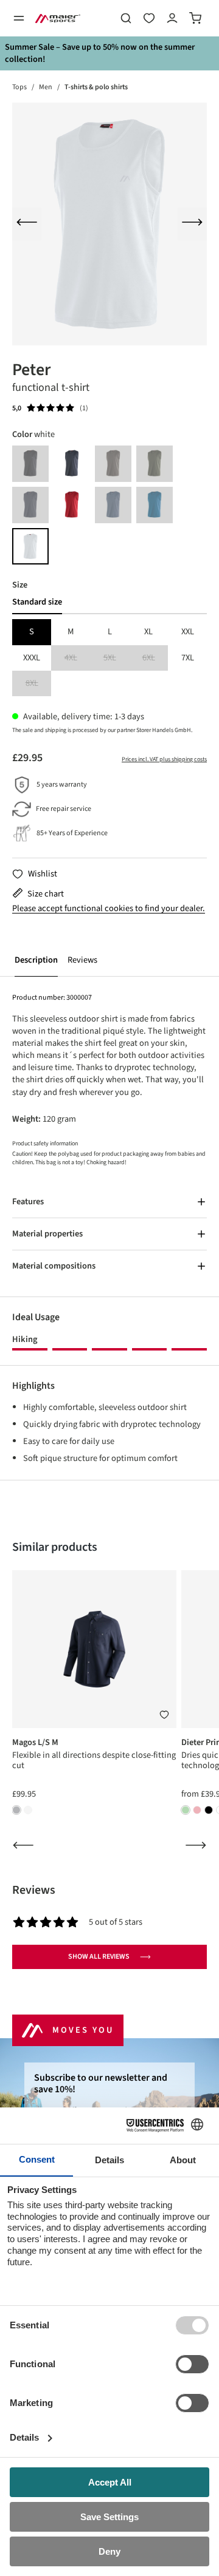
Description (36, 960)
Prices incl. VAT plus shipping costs (164, 759)
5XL (116, 658)
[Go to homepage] (58, 18)
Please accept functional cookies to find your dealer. (109, 909)
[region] (109, 224)
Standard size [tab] (37, 602)
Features (28, 1202)
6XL (155, 658)
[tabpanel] (109, 658)
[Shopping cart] (195, 18)
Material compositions (54, 1266)
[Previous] (27, 224)
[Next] (192, 224)
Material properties (47, 1234)
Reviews (82, 960)
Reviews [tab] (34, 1890)
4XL (77, 658)
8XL (38, 684)
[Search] (126, 18)
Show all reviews (99, 1957)
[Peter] (109, 224)
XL (148, 632)
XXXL (32, 658)
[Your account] (172, 18)
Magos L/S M (35, 1742)
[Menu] (19, 18)
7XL (188, 658)
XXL (188, 632)
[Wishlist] (149, 18)
